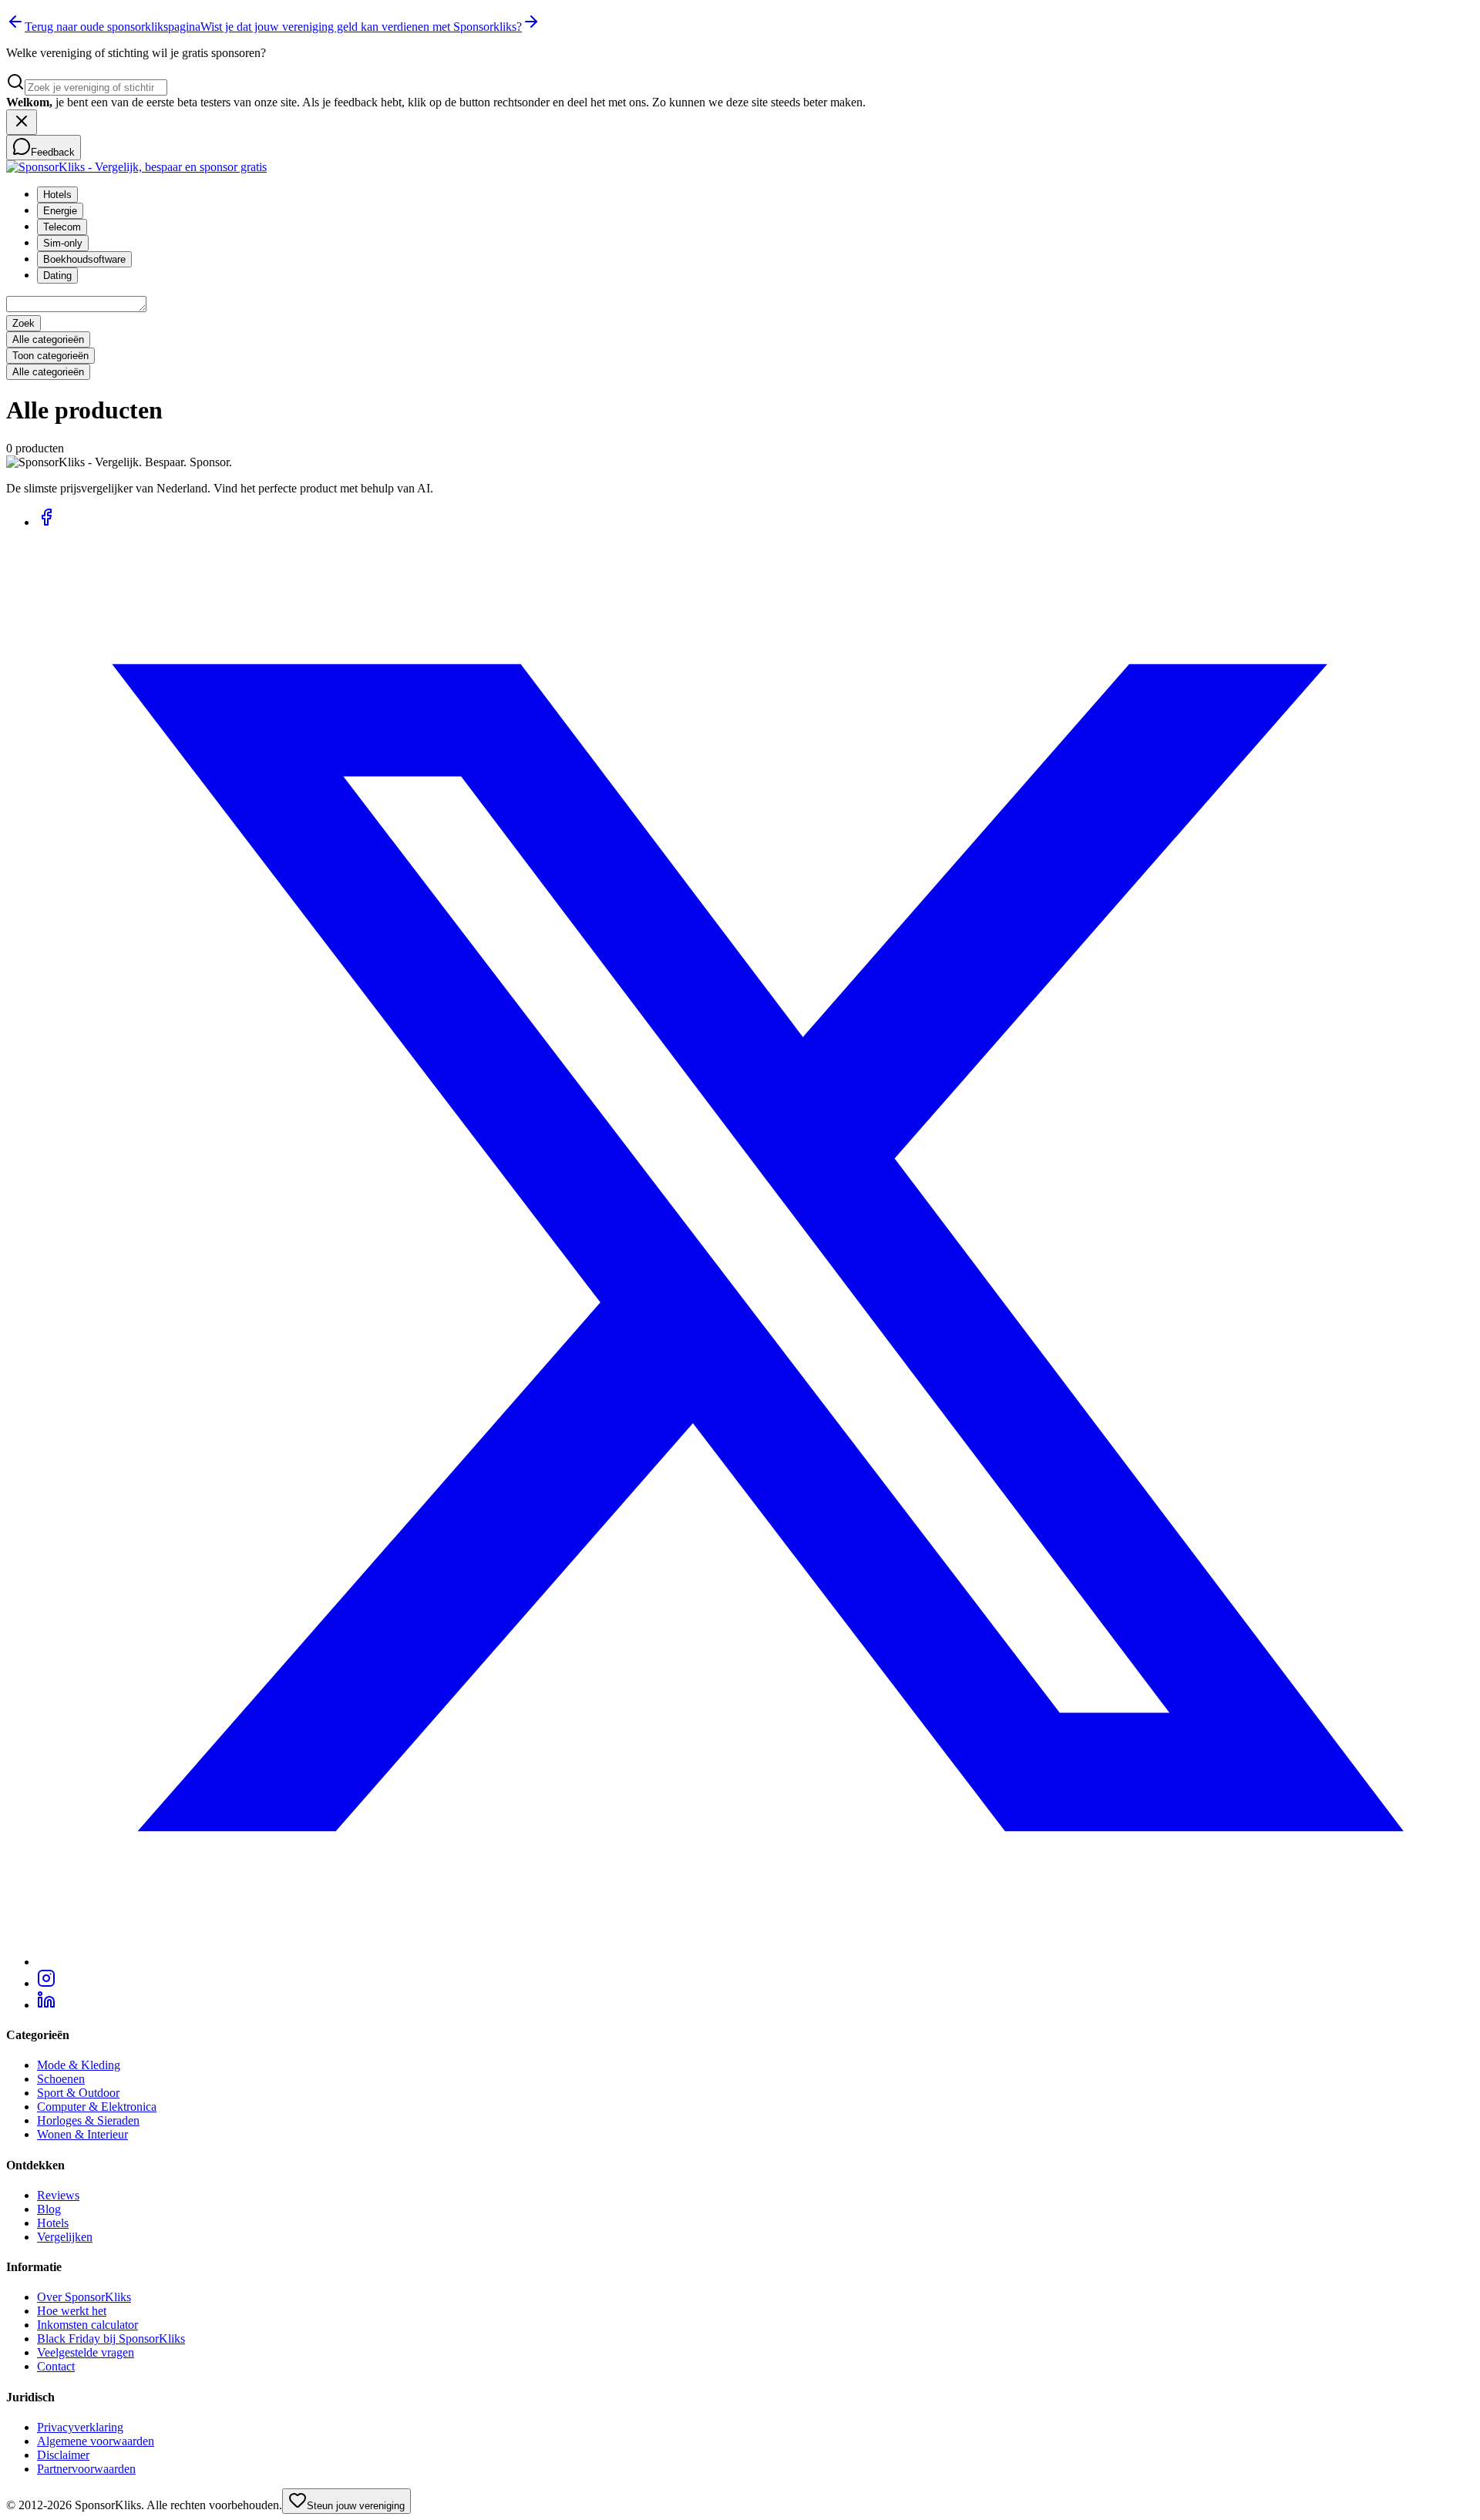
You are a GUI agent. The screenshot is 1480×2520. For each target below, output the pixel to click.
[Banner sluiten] (22, 122)
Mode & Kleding (79, 2065)
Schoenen (61, 2079)
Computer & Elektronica (97, 2107)
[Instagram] (46, 1983)
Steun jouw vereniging (356, 2506)
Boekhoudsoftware (84, 259)
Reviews (58, 2195)
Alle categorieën (48, 339)
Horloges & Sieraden (88, 2120)
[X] (755, 1962)
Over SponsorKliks (84, 2297)
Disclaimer (63, 2455)
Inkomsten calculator (87, 2325)
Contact (56, 2366)
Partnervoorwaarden (86, 2469)
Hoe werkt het (72, 2311)
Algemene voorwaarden (96, 2441)
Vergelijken (65, 2237)
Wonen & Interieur (82, 2134)
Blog (49, 2209)
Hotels (57, 195)
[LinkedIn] (46, 2005)
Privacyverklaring (80, 2427)
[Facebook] (46, 522)
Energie (60, 211)
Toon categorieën (50, 356)
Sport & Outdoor (78, 2093)
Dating (57, 276)
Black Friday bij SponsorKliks (111, 2339)
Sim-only (63, 243)
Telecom (62, 227)
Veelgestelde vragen (86, 2352)
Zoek (24, 323)
